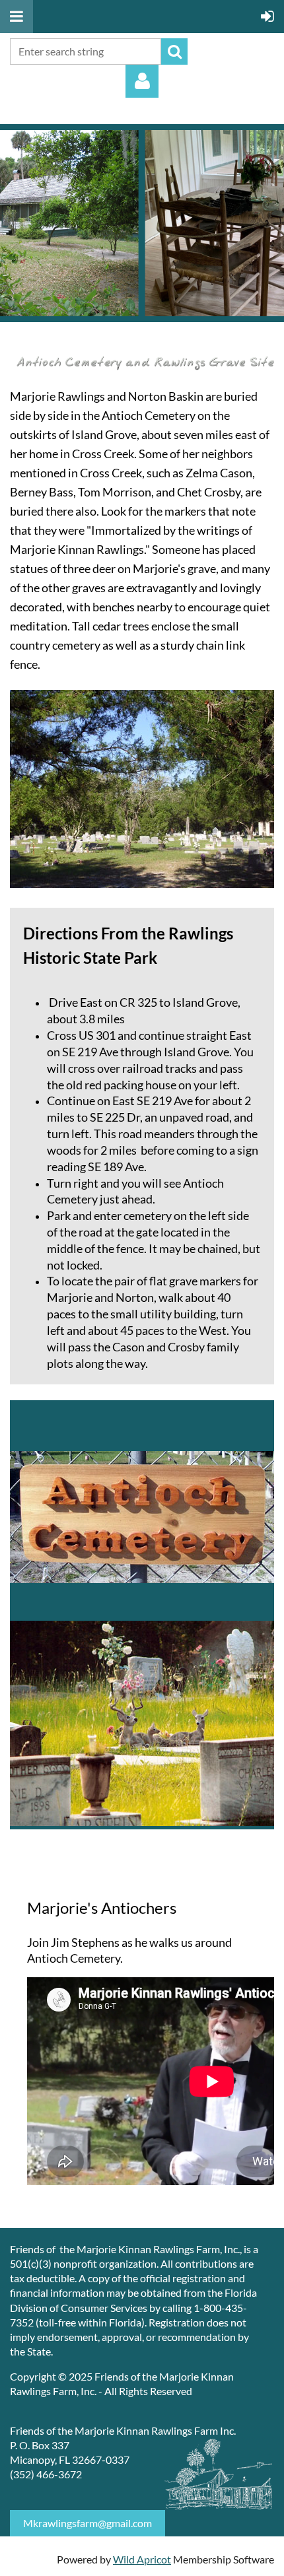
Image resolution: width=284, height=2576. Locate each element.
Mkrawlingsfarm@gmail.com (88, 2523)
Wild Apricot (142, 2559)
